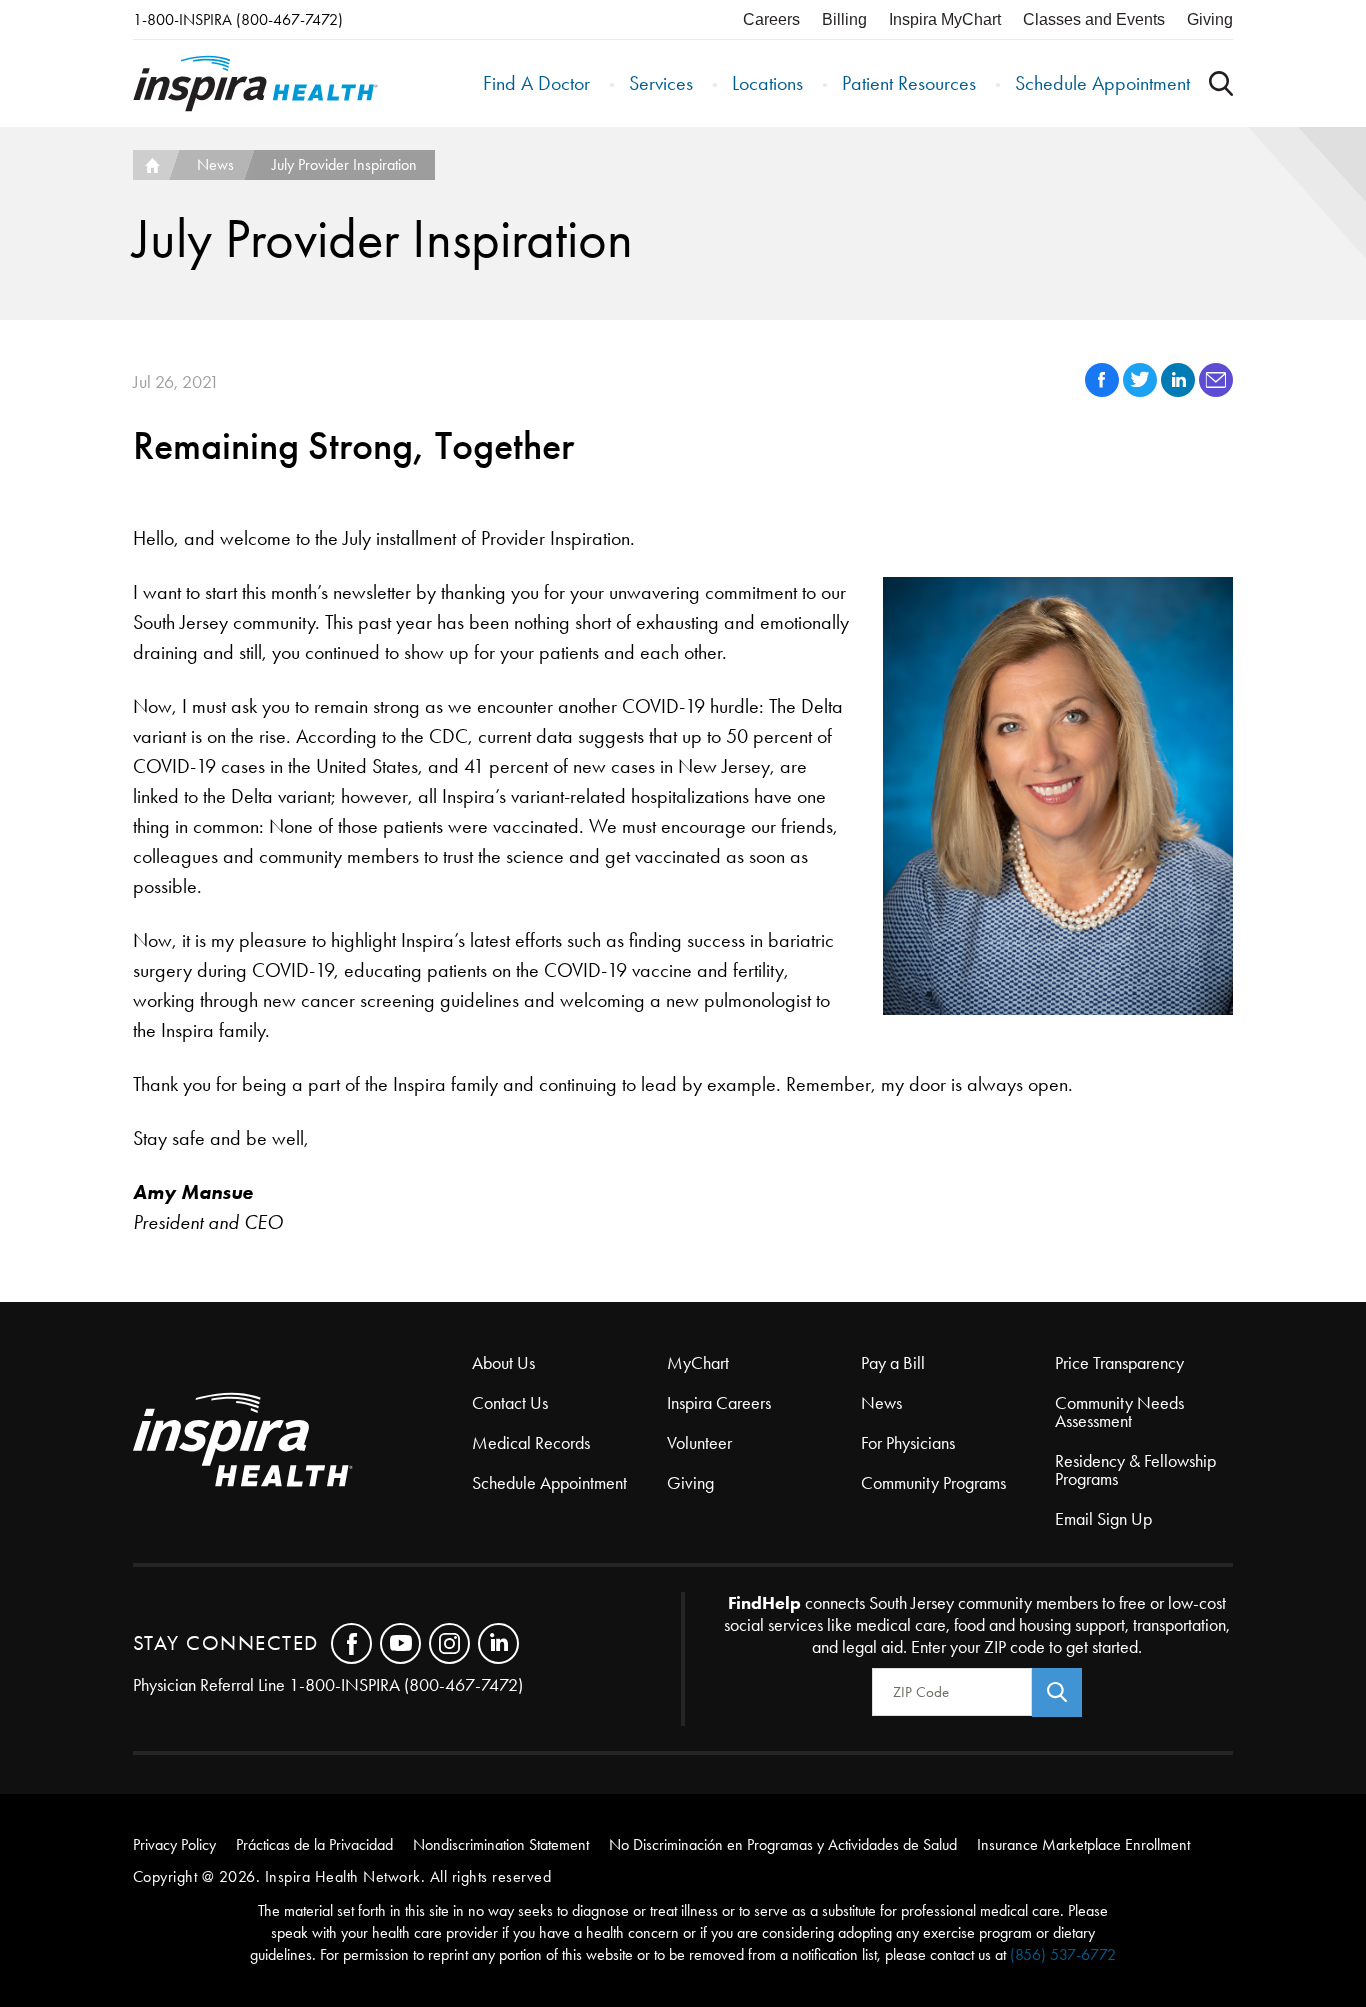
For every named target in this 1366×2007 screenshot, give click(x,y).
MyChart (698, 1363)
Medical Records (531, 1443)
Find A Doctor (536, 83)
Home (151, 165)
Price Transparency (1119, 1363)
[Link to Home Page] (303, 1441)
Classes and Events (1094, 19)
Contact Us (510, 1403)
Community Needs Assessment (1119, 1412)
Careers (771, 19)
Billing (844, 19)
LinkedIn (498, 1643)
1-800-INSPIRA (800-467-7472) (238, 19)
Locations (767, 83)
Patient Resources (909, 83)
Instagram (449, 1643)
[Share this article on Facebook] (1104, 391)
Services (661, 83)
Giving (1210, 19)
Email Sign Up (1103, 1519)
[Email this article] (1216, 391)
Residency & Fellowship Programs (1135, 1470)
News (215, 164)
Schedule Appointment (1102, 83)
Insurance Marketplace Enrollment (1083, 1844)
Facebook (351, 1643)
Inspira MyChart (945, 19)
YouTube (400, 1643)
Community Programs (933, 1483)
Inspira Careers (719, 1403)
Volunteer (699, 1443)
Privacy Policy (174, 1844)
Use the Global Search (1221, 83)
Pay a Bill (893, 1363)
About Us (503, 1363)
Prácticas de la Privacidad (314, 1844)
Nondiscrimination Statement (501, 1844)
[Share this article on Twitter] (1142, 391)
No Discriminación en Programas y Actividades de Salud (783, 1844)
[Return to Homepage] (255, 83)
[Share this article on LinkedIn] (1180, 391)
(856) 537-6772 (1063, 1954)
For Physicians (908, 1443)
